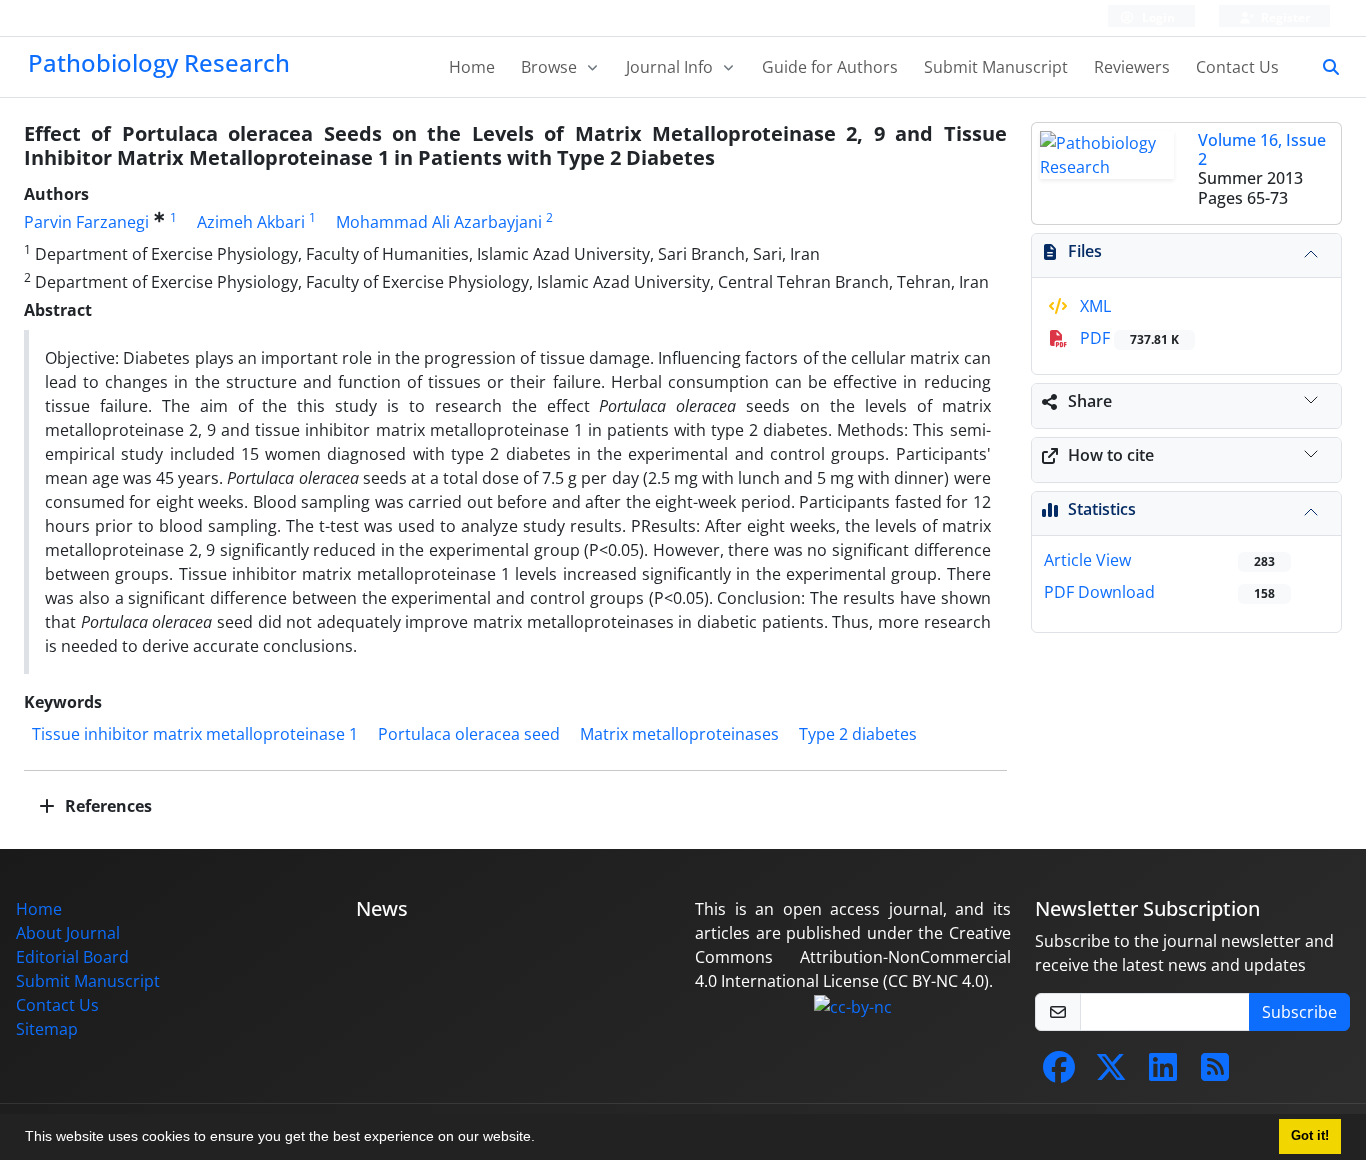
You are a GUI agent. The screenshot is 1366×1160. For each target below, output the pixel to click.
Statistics (1102, 509)
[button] (542, 1139)
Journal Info (671, 67)
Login (1157, 17)
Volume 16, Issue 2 (1262, 149)
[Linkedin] (1163, 1073)
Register (1284, 17)
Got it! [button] (1310, 1136)
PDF (1127, 338)
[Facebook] (1059, 1073)
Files (1085, 251)
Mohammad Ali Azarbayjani (439, 222)
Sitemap (47, 1029)
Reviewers (1132, 67)
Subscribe (1299, 1012)
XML (1093, 306)
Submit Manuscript (996, 67)
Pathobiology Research (159, 62)
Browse (551, 67)
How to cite (1111, 455)
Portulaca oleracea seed (469, 734)
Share (1090, 401)
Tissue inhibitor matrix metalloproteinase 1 (195, 734)
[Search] (1323, 67)
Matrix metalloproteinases (679, 734)
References (106, 806)
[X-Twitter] (1111, 1073)
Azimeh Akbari (251, 222)
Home (472, 67)
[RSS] (1215, 1073)
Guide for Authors (830, 67)
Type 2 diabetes (858, 734)
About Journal (68, 933)
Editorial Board (72, 957)
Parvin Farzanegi (86, 222)
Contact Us (1237, 67)
